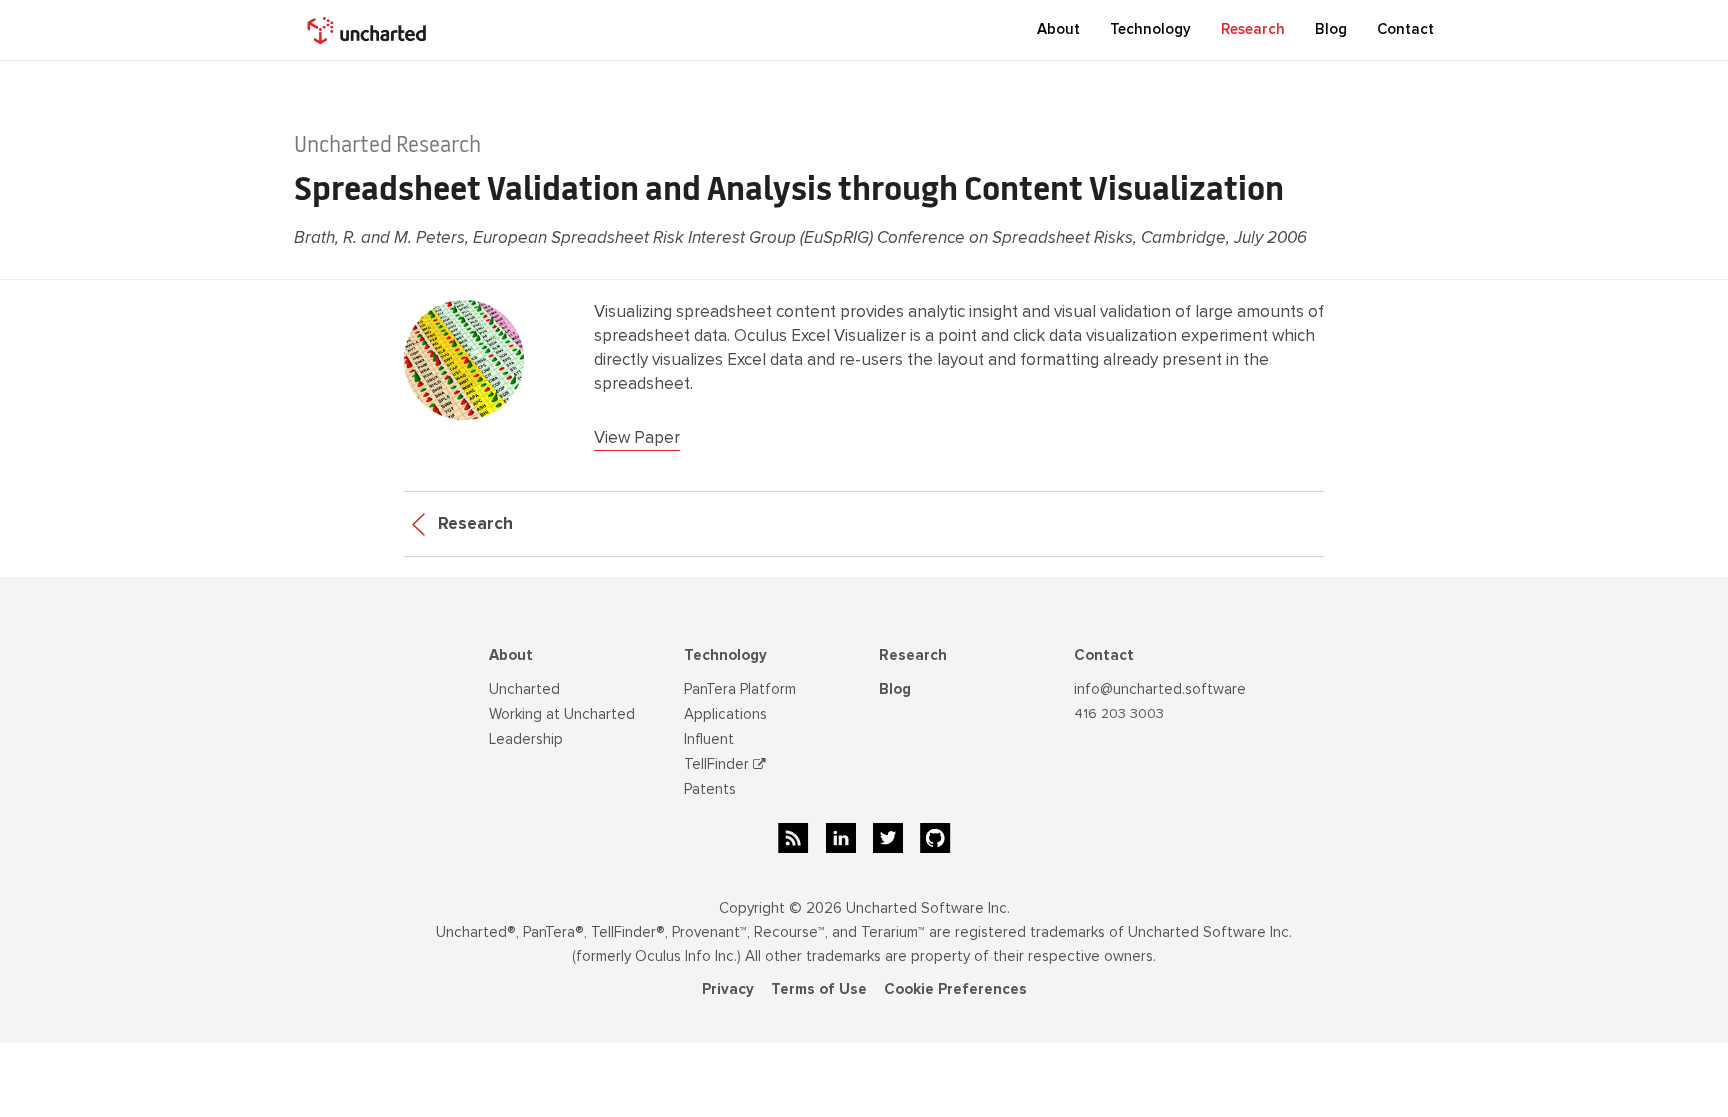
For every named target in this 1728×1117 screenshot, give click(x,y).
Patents (710, 789)
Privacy (728, 989)
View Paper (637, 437)
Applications (725, 714)
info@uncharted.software (1160, 689)
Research (1253, 29)
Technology (725, 655)
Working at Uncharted (562, 714)
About (511, 655)
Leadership (526, 739)
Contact (1405, 29)
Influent (709, 739)
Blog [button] (1331, 29)
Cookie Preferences (955, 989)
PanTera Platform (740, 689)
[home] (369, 30)
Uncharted (524, 689)
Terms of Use (819, 989)
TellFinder (718, 764)
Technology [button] (1150, 29)
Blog (895, 689)
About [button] (1058, 29)
